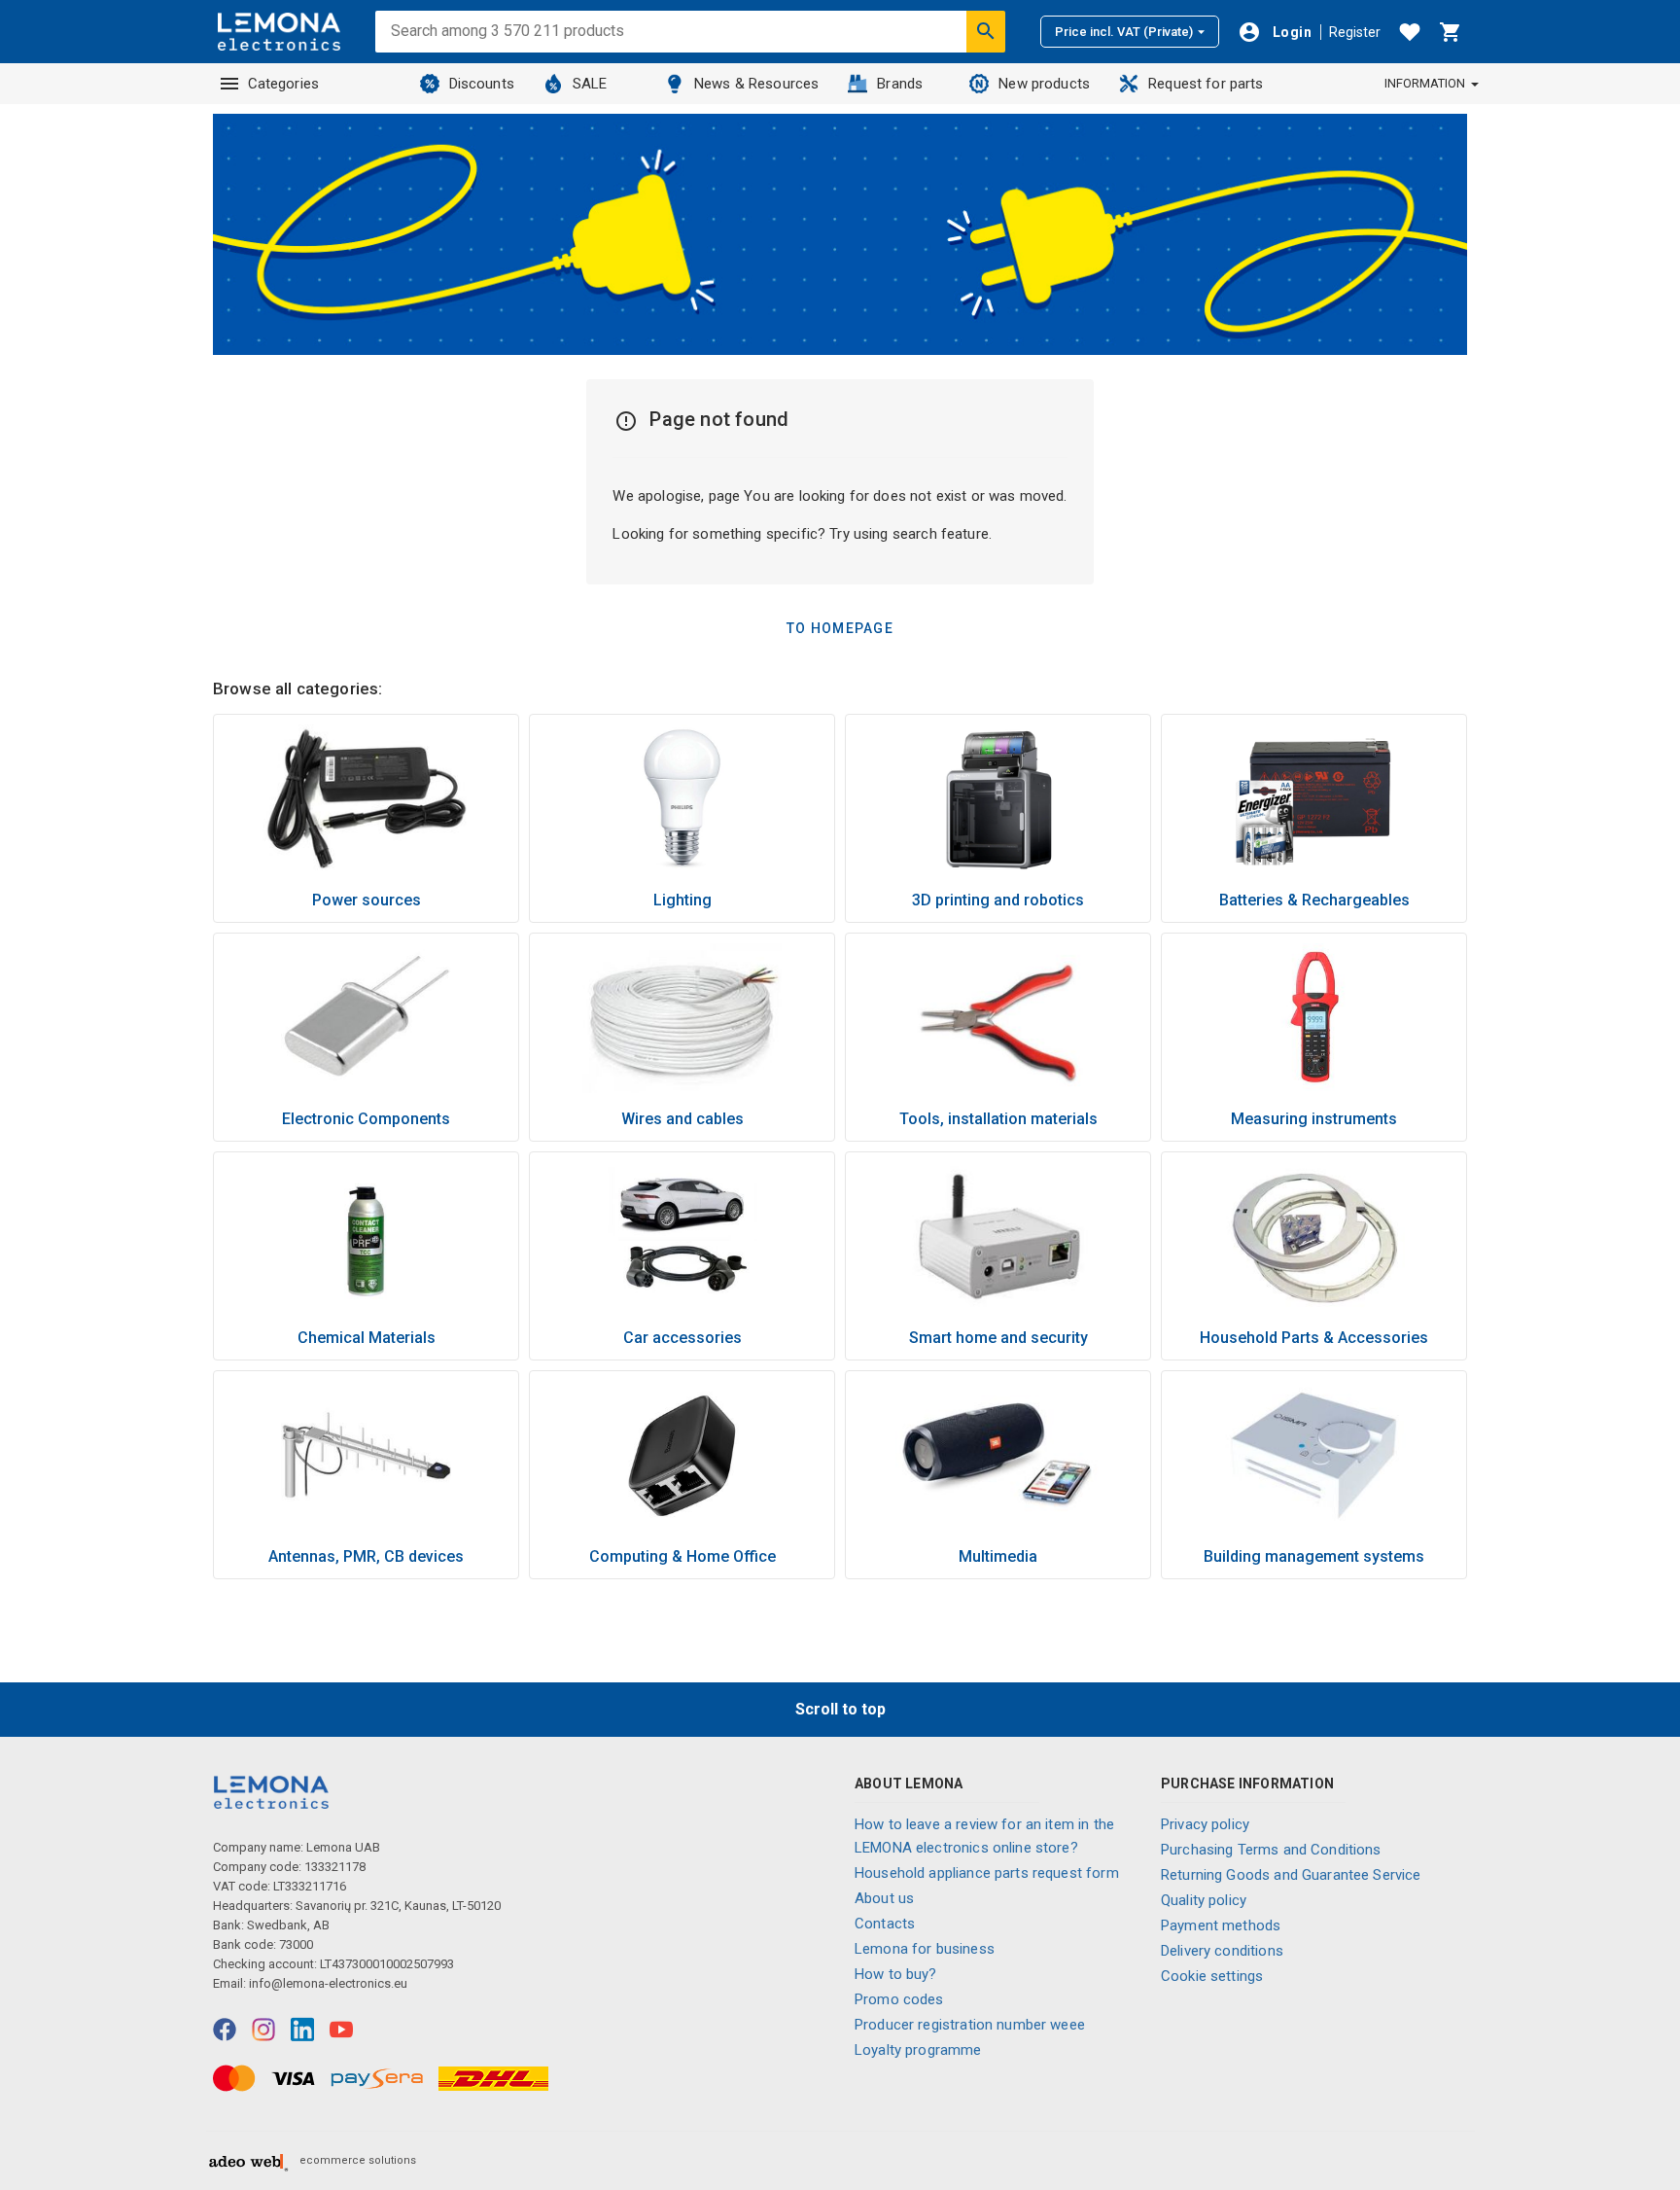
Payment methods (1221, 1925)
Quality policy (1204, 1900)
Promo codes (899, 1999)
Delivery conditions (1222, 1951)
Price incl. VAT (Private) (1124, 32)
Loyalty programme (918, 2050)
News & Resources (756, 84)
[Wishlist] (1410, 32)
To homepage (840, 628)
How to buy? (896, 1974)
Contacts (885, 1924)
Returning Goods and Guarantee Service (1291, 1875)
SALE (590, 84)
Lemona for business (925, 1949)
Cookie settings (1212, 1976)
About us (884, 1898)
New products (1044, 84)
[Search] (986, 31)
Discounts (482, 84)
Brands (900, 84)
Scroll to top (840, 1709)
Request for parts (1206, 84)
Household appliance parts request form (987, 1873)
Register (1355, 32)
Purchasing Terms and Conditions (1271, 1850)
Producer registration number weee (970, 2025)
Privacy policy (1205, 1824)
